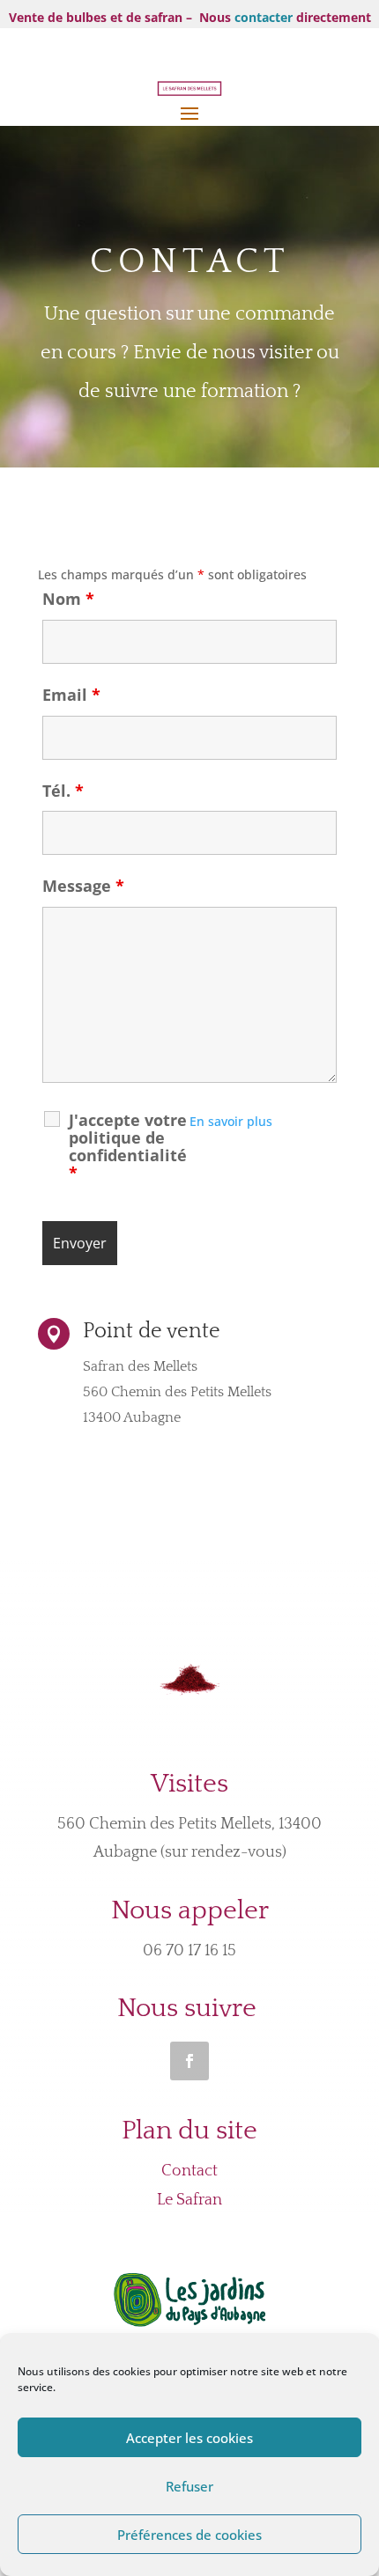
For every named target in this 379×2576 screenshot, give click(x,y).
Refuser (189, 2486)
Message (83, 886)
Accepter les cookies (189, 2438)
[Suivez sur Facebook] (189, 2061)
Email (71, 695)
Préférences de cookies (189, 2535)
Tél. (63, 791)
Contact (189, 2171)
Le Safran (189, 2200)
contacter (264, 17)
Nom (68, 599)
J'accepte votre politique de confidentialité (128, 1146)
